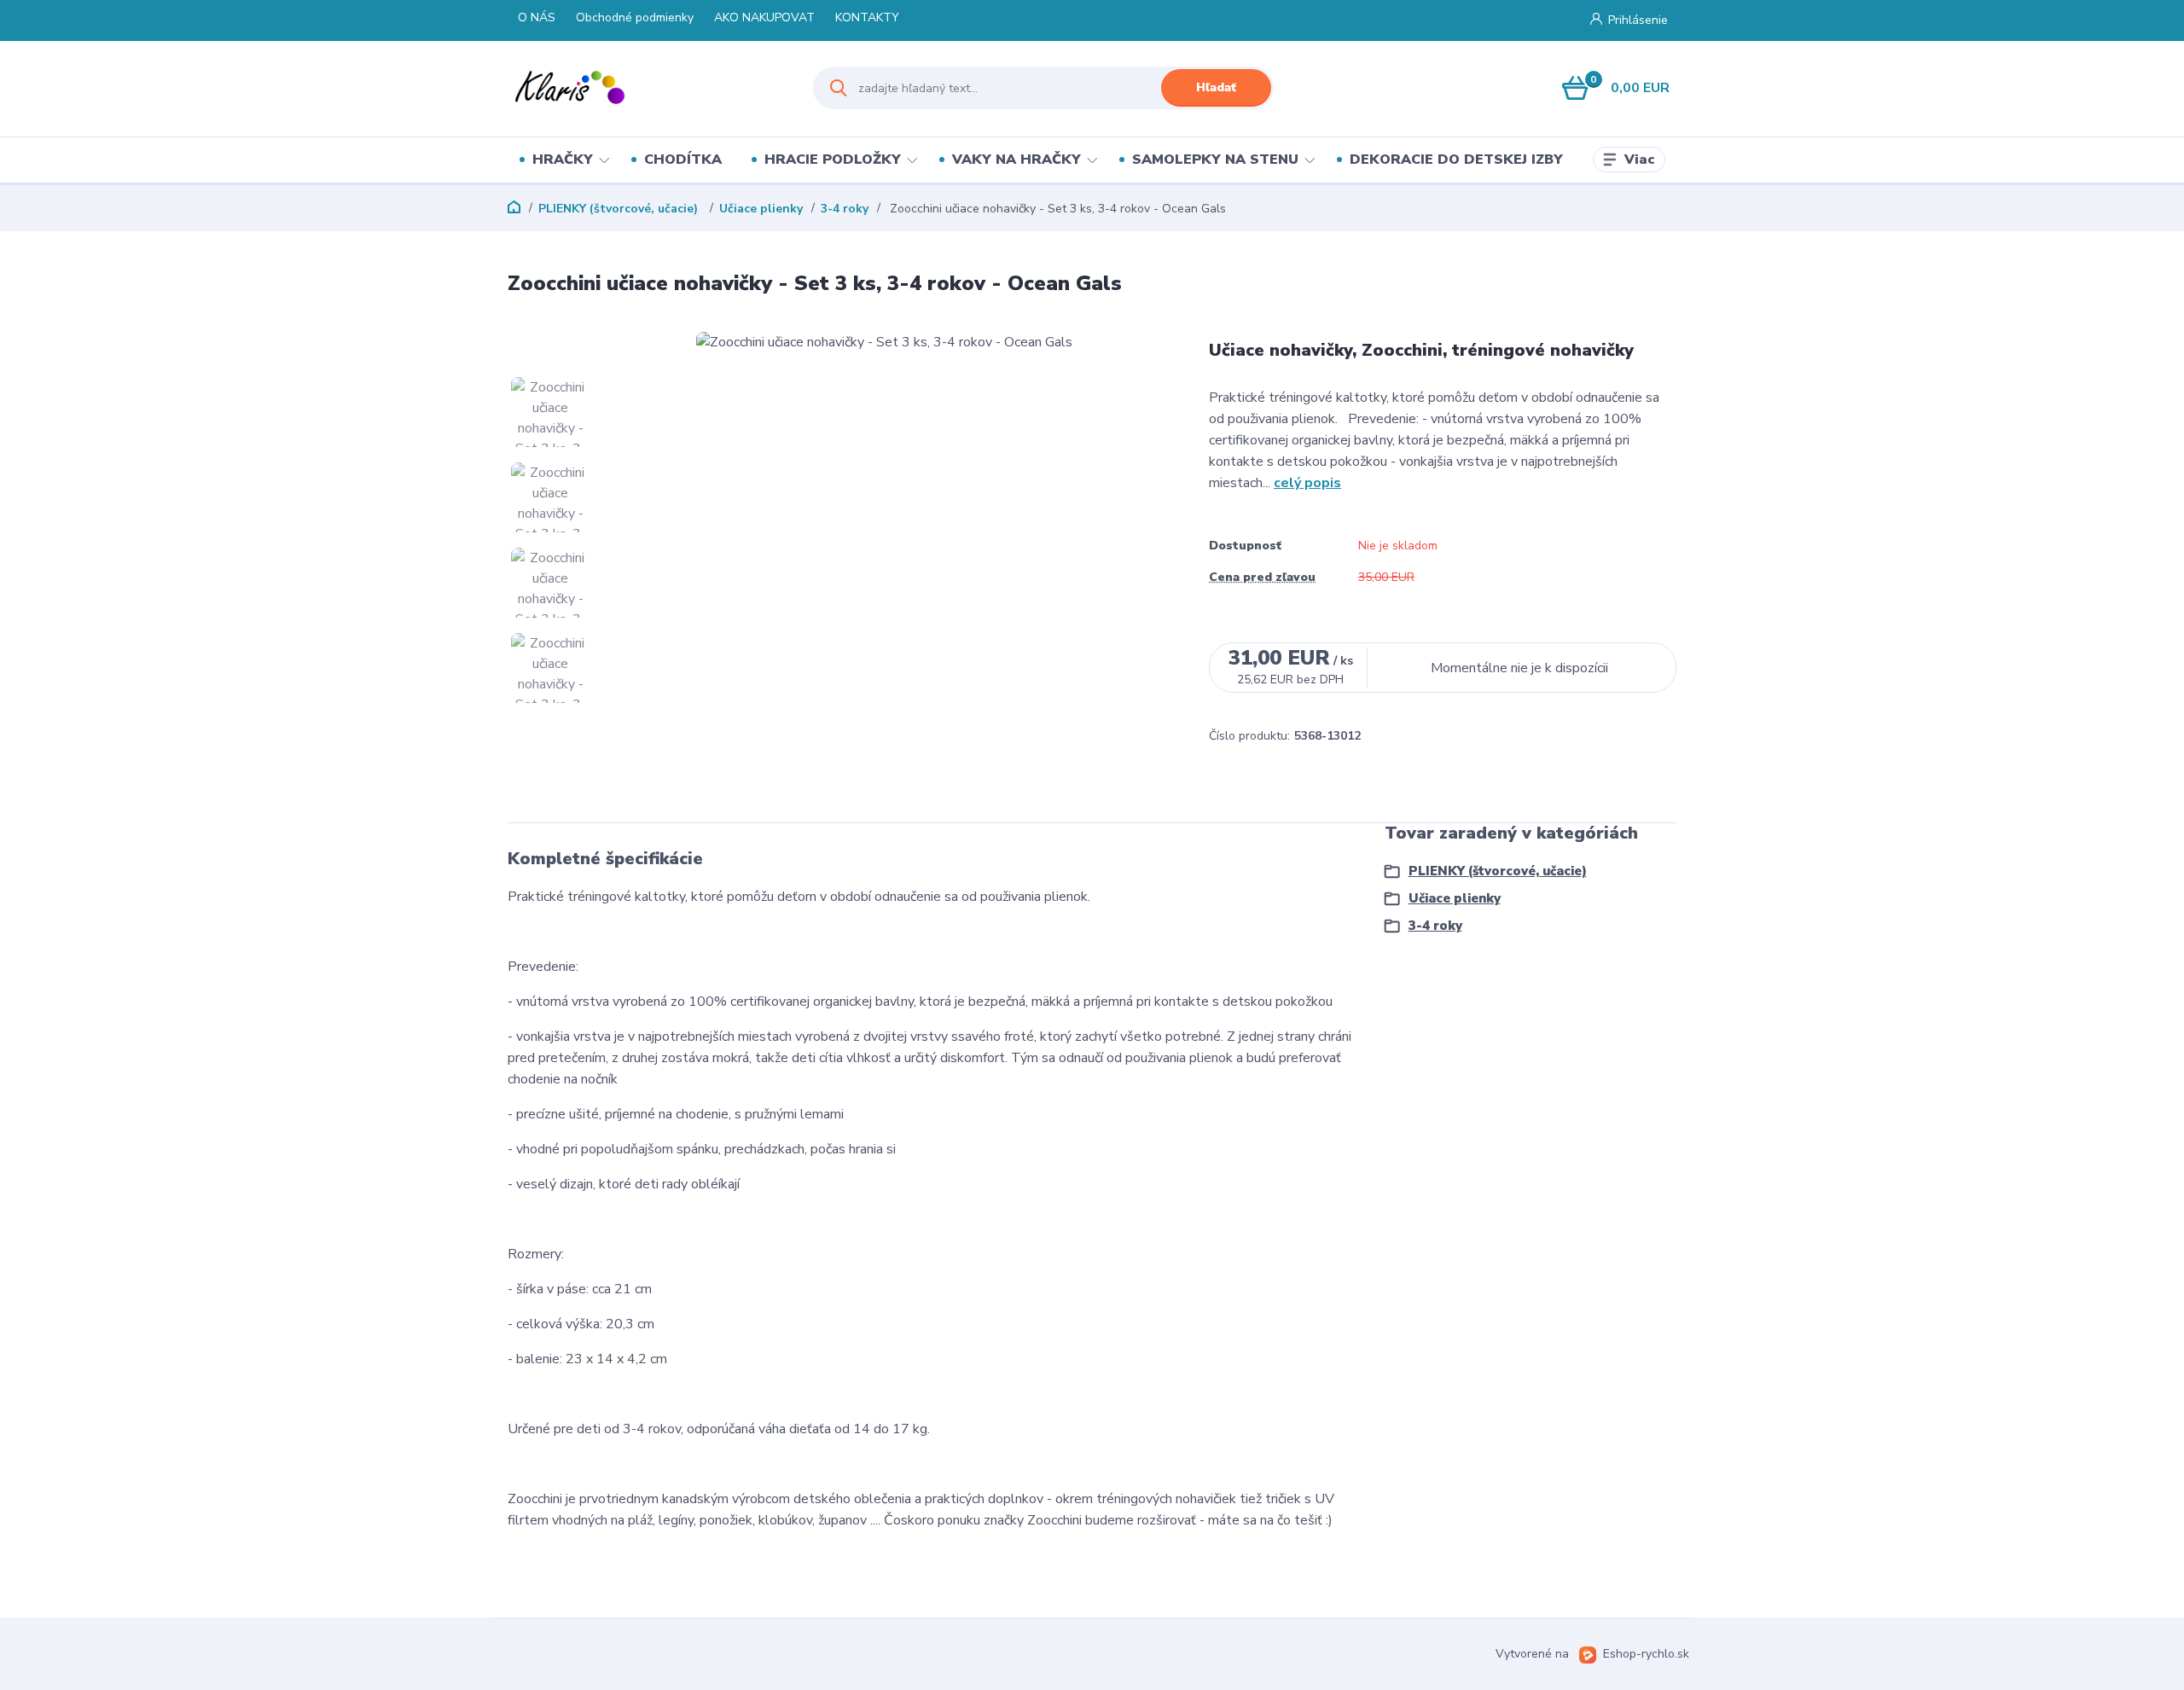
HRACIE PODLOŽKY (833, 160)
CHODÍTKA (683, 160)
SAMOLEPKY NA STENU (1215, 160)
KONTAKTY (867, 17)
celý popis (1307, 483)
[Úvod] (645, 88)
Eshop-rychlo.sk (1646, 1654)
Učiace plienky (761, 209)
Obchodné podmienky (635, 17)
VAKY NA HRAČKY (1016, 160)
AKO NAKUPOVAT (764, 17)
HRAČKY (563, 160)
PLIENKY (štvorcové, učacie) (620, 209)
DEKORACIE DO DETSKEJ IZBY (1456, 160)
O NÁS (537, 17)
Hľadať (1216, 87)
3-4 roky (845, 209)
